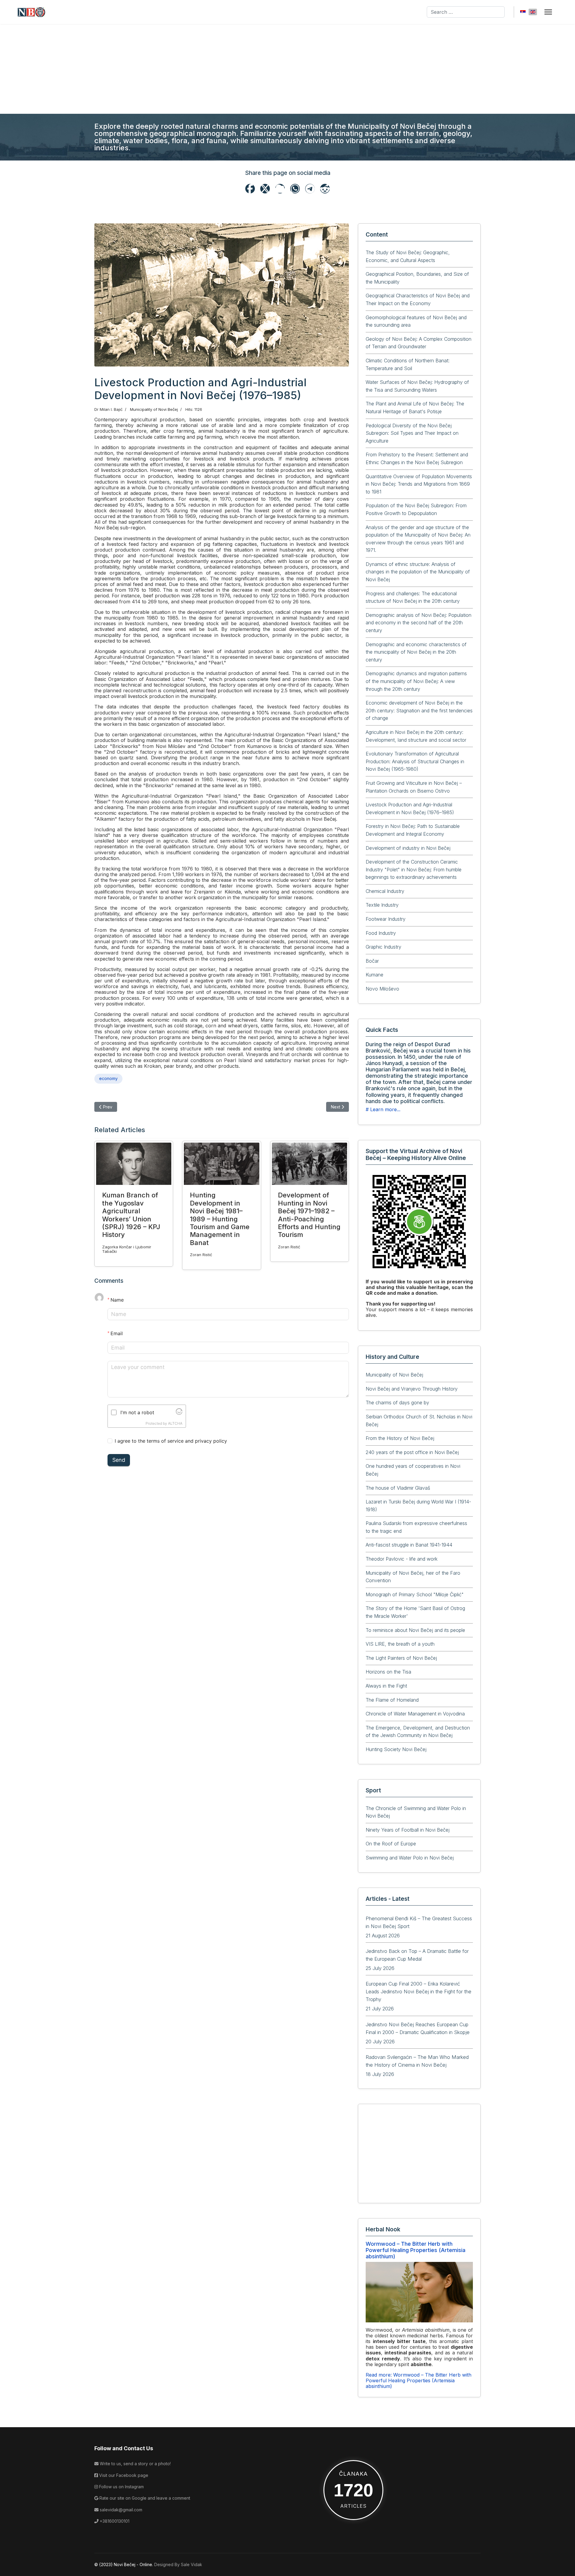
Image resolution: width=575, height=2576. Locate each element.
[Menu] (548, 12)
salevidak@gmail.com (120, 2510)
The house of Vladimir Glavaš (398, 1488)
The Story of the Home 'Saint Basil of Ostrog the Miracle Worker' (415, 1612)
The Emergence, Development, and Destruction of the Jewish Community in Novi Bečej (418, 1732)
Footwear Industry (386, 919)
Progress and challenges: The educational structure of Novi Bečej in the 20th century (413, 597)
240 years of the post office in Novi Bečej (412, 1452)
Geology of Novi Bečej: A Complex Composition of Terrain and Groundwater (419, 343)
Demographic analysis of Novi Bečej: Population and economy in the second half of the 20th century (419, 623)
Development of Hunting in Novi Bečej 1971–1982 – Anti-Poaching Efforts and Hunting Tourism (309, 1215)
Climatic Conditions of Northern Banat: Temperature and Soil (408, 364)
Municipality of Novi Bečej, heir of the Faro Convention (413, 1577)
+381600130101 (114, 2521)
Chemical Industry (385, 891)
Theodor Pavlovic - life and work (402, 1559)
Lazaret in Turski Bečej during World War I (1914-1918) (418, 1506)
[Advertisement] (287, 69)
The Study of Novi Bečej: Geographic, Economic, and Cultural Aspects (408, 256)
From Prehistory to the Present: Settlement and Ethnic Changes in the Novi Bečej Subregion (417, 458)
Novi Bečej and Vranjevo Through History (412, 1389)
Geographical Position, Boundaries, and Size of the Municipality (417, 278)
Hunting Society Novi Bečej (396, 1749)
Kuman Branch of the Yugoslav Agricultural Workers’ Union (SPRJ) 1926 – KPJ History (131, 1215)
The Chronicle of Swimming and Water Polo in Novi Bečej (416, 1812)
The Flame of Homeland (392, 1700)
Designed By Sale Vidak (178, 2564)
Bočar (372, 961)
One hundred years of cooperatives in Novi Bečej (413, 1470)
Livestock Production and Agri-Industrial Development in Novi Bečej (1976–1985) (410, 808)
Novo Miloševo (382, 989)
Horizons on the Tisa (388, 1672)
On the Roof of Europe (391, 1844)
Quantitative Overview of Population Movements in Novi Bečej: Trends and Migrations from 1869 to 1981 (419, 484)
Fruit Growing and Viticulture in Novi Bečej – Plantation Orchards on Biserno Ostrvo (414, 787)
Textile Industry (382, 905)
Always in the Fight (386, 1686)
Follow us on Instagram (121, 2487)
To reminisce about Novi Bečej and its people (415, 1630)
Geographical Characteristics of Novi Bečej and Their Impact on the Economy (418, 299)
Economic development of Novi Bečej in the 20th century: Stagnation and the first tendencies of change (419, 710)
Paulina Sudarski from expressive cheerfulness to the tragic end (416, 1527)
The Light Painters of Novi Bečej (401, 1658)
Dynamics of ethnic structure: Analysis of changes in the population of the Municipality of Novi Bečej (418, 572)
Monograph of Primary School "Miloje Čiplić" (415, 1594)
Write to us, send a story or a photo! (135, 2464)
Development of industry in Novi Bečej (408, 848)
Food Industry (381, 933)
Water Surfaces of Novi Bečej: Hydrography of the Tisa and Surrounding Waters (417, 386)
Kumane (374, 975)
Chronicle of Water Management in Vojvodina (415, 1714)
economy (108, 1078)
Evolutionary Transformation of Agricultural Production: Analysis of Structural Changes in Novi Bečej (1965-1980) (415, 761)
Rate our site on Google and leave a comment (144, 2498)
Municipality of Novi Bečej (154, 409)
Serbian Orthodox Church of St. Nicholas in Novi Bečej (419, 1420)
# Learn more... (383, 1109)
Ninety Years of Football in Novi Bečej (408, 1830)
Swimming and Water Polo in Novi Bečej (410, 1858)
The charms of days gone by (397, 1403)
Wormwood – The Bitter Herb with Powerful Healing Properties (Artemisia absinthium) (416, 2250)
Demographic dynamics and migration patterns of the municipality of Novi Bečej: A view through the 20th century (416, 681)
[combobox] (466, 12)
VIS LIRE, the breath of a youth (400, 1644)
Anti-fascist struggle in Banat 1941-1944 (409, 1545)
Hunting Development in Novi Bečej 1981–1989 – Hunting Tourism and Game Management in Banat (220, 1219)
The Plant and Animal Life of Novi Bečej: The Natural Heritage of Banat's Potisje (415, 408)
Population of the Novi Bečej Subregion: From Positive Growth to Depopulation (416, 509)
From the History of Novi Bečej (400, 1438)
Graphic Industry (383, 947)
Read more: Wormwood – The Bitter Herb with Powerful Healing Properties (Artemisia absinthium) (419, 2380)
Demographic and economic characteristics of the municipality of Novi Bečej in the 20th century (416, 652)
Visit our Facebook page (123, 2475)
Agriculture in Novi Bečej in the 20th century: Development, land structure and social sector (416, 736)
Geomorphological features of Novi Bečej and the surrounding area (416, 321)
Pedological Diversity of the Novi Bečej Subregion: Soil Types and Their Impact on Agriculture (412, 433)
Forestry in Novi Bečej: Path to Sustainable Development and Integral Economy (413, 830)
